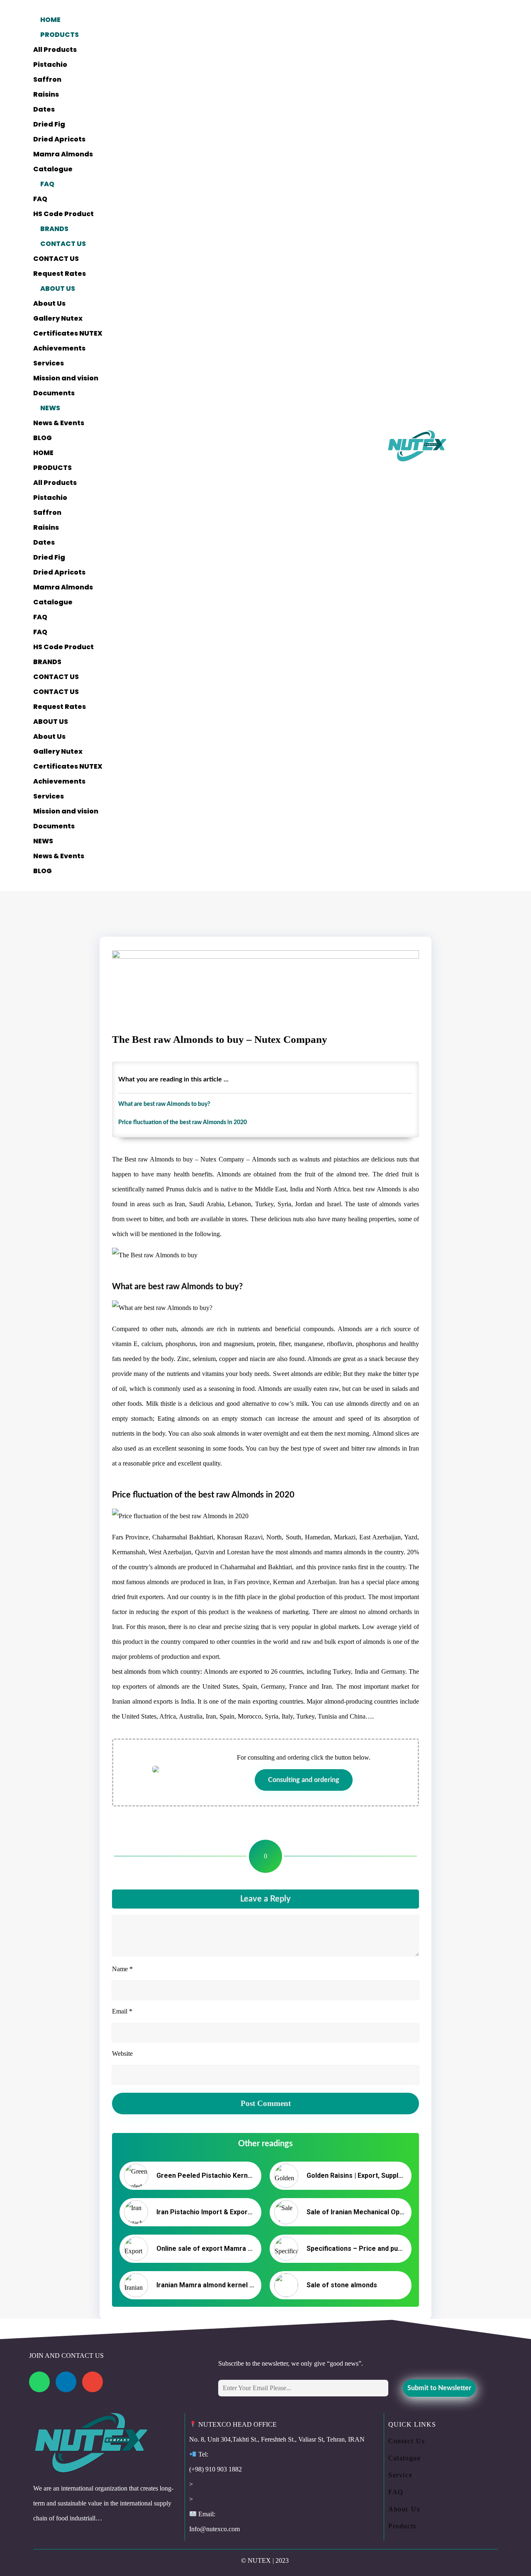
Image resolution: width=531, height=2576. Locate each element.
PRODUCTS (60, 35)
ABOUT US (58, 289)
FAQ (47, 184)
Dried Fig (49, 124)
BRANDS (54, 229)
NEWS (50, 408)
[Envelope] (93, 2382)
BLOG (43, 438)
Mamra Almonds (63, 154)
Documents (54, 393)
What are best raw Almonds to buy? (164, 1104)
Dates (44, 109)
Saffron (47, 79)
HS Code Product (63, 214)
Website (122, 2054)
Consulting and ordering (304, 1780)
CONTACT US (63, 244)
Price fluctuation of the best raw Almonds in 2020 (183, 1122)
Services (49, 363)
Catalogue (53, 169)
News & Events (59, 423)
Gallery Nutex (58, 318)
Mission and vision (66, 378)
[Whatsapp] (39, 2382)
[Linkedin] (66, 2382)
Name (122, 1969)
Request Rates (60, 274)
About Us (49, 303)
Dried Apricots (59, 139)
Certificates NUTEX (68, 333)
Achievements (59, 348)
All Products (55, 50)
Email (122, 2011)
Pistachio (50, 65)
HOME (50, 20)
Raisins (46, 94)
